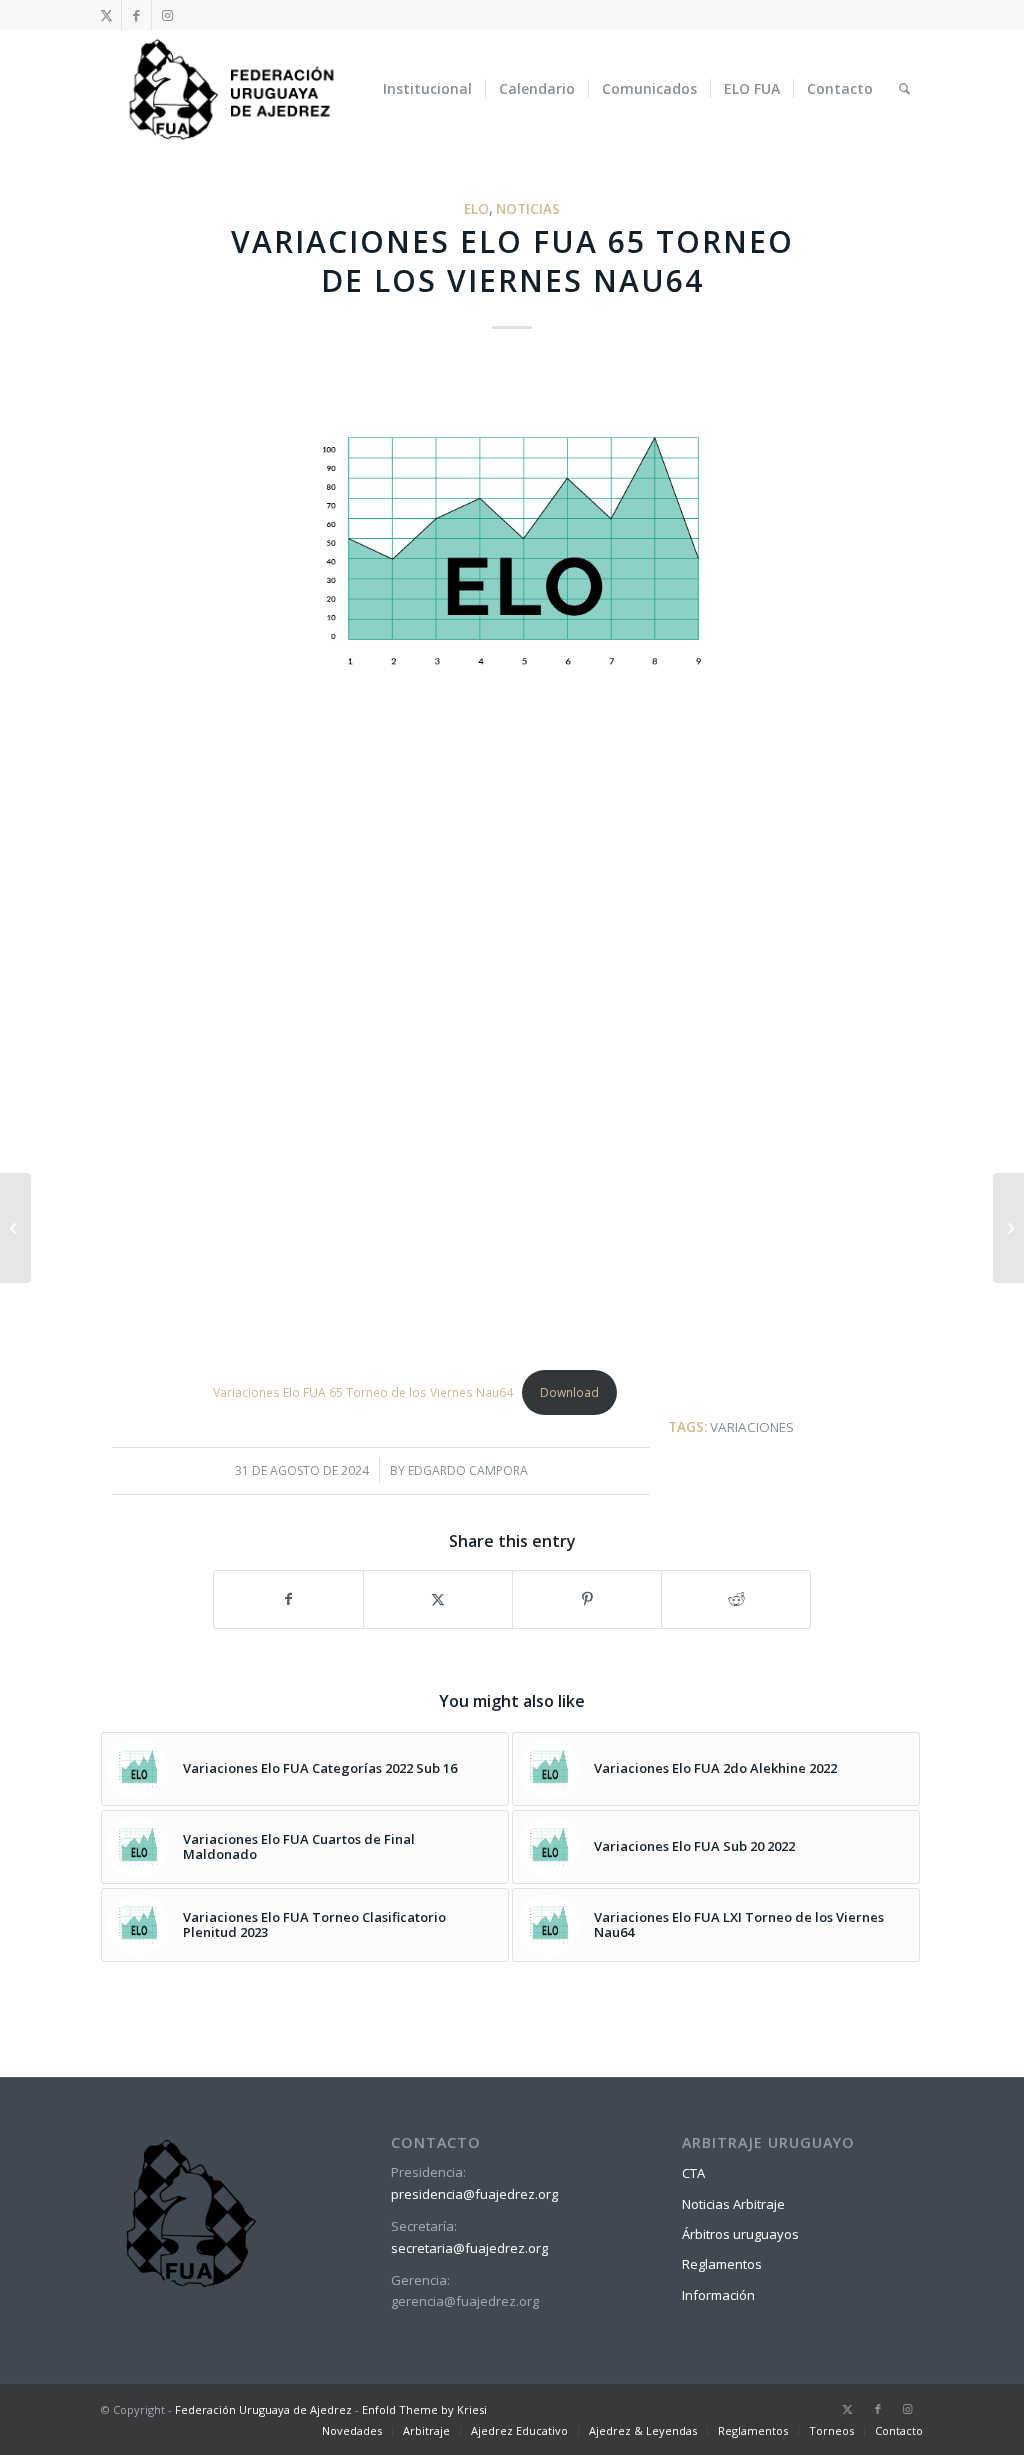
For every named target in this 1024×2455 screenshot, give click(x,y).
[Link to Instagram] (167, 15)
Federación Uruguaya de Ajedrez (263, 2409)
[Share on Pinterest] (587, 1599)
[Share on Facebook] (288, 1599)
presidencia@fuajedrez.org (474, 2194)
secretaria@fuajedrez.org (469, 2248)
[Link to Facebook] (136, 15)
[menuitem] (427, 89)
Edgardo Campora (468, 1470)
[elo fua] (512, 552)
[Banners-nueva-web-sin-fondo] (230, 89)
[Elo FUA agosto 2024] (15, 1228)
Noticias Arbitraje (733, 2204)
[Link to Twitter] (106, 15)
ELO (476, 209)
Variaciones (752, 1427)
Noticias (528, 209)
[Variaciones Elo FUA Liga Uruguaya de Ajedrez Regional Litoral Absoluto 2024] (1008, 1228)
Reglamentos (722, 2264)
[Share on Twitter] (438, 1599)
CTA (693, 2173)
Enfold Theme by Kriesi (424, 2409)
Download (569, 1392)
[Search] (904, 89)
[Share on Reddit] (736, 1599)
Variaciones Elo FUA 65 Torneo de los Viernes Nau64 (363, 1392)
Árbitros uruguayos (740, 2234)
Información (718, 2295)
